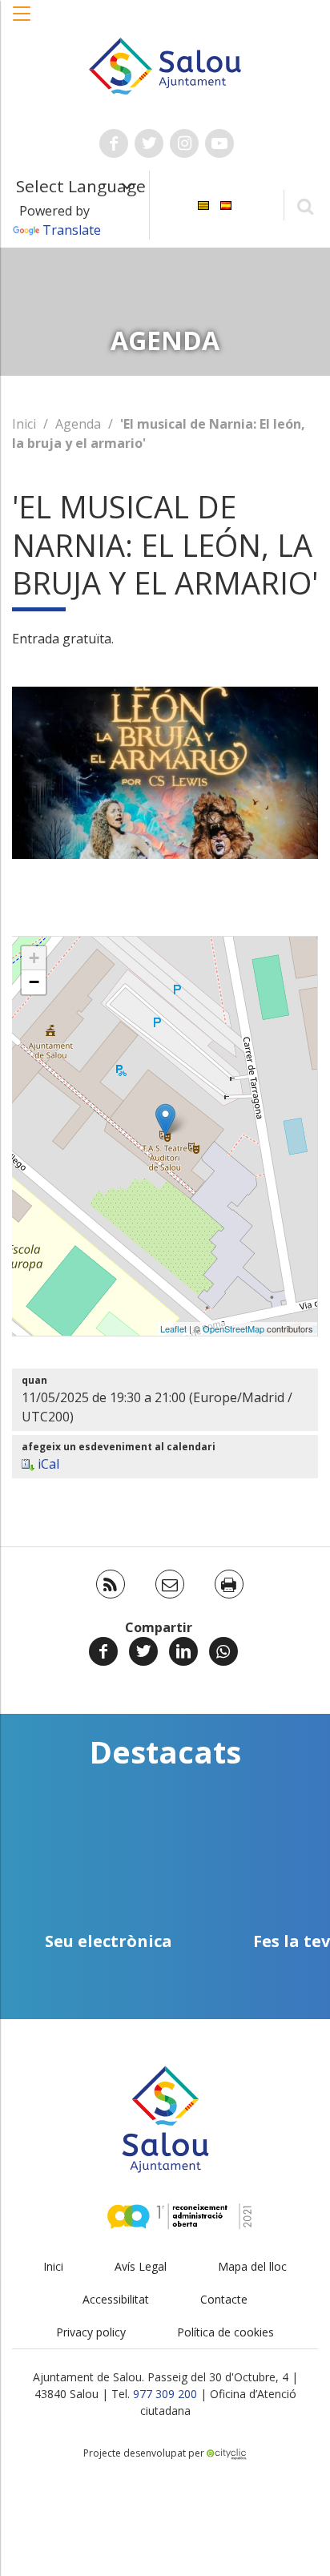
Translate (72, 230)
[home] (165, 65)
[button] (22, 22)
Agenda (78, 424)
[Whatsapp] (223, 1651)
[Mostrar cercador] (305, 206)
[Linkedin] (183, 1651)
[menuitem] (203, 204)
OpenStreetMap (233, 1328)
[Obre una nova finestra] (114, 143)
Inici (24, 424)
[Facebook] (103, 1651)
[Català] (203, 204)
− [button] (34, 982)
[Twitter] (143, 1651)
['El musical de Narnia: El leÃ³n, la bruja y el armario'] (165, 1120)
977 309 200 (165, 2394)
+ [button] (34, 958)
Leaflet (173, 1328)
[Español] (226, 204)
